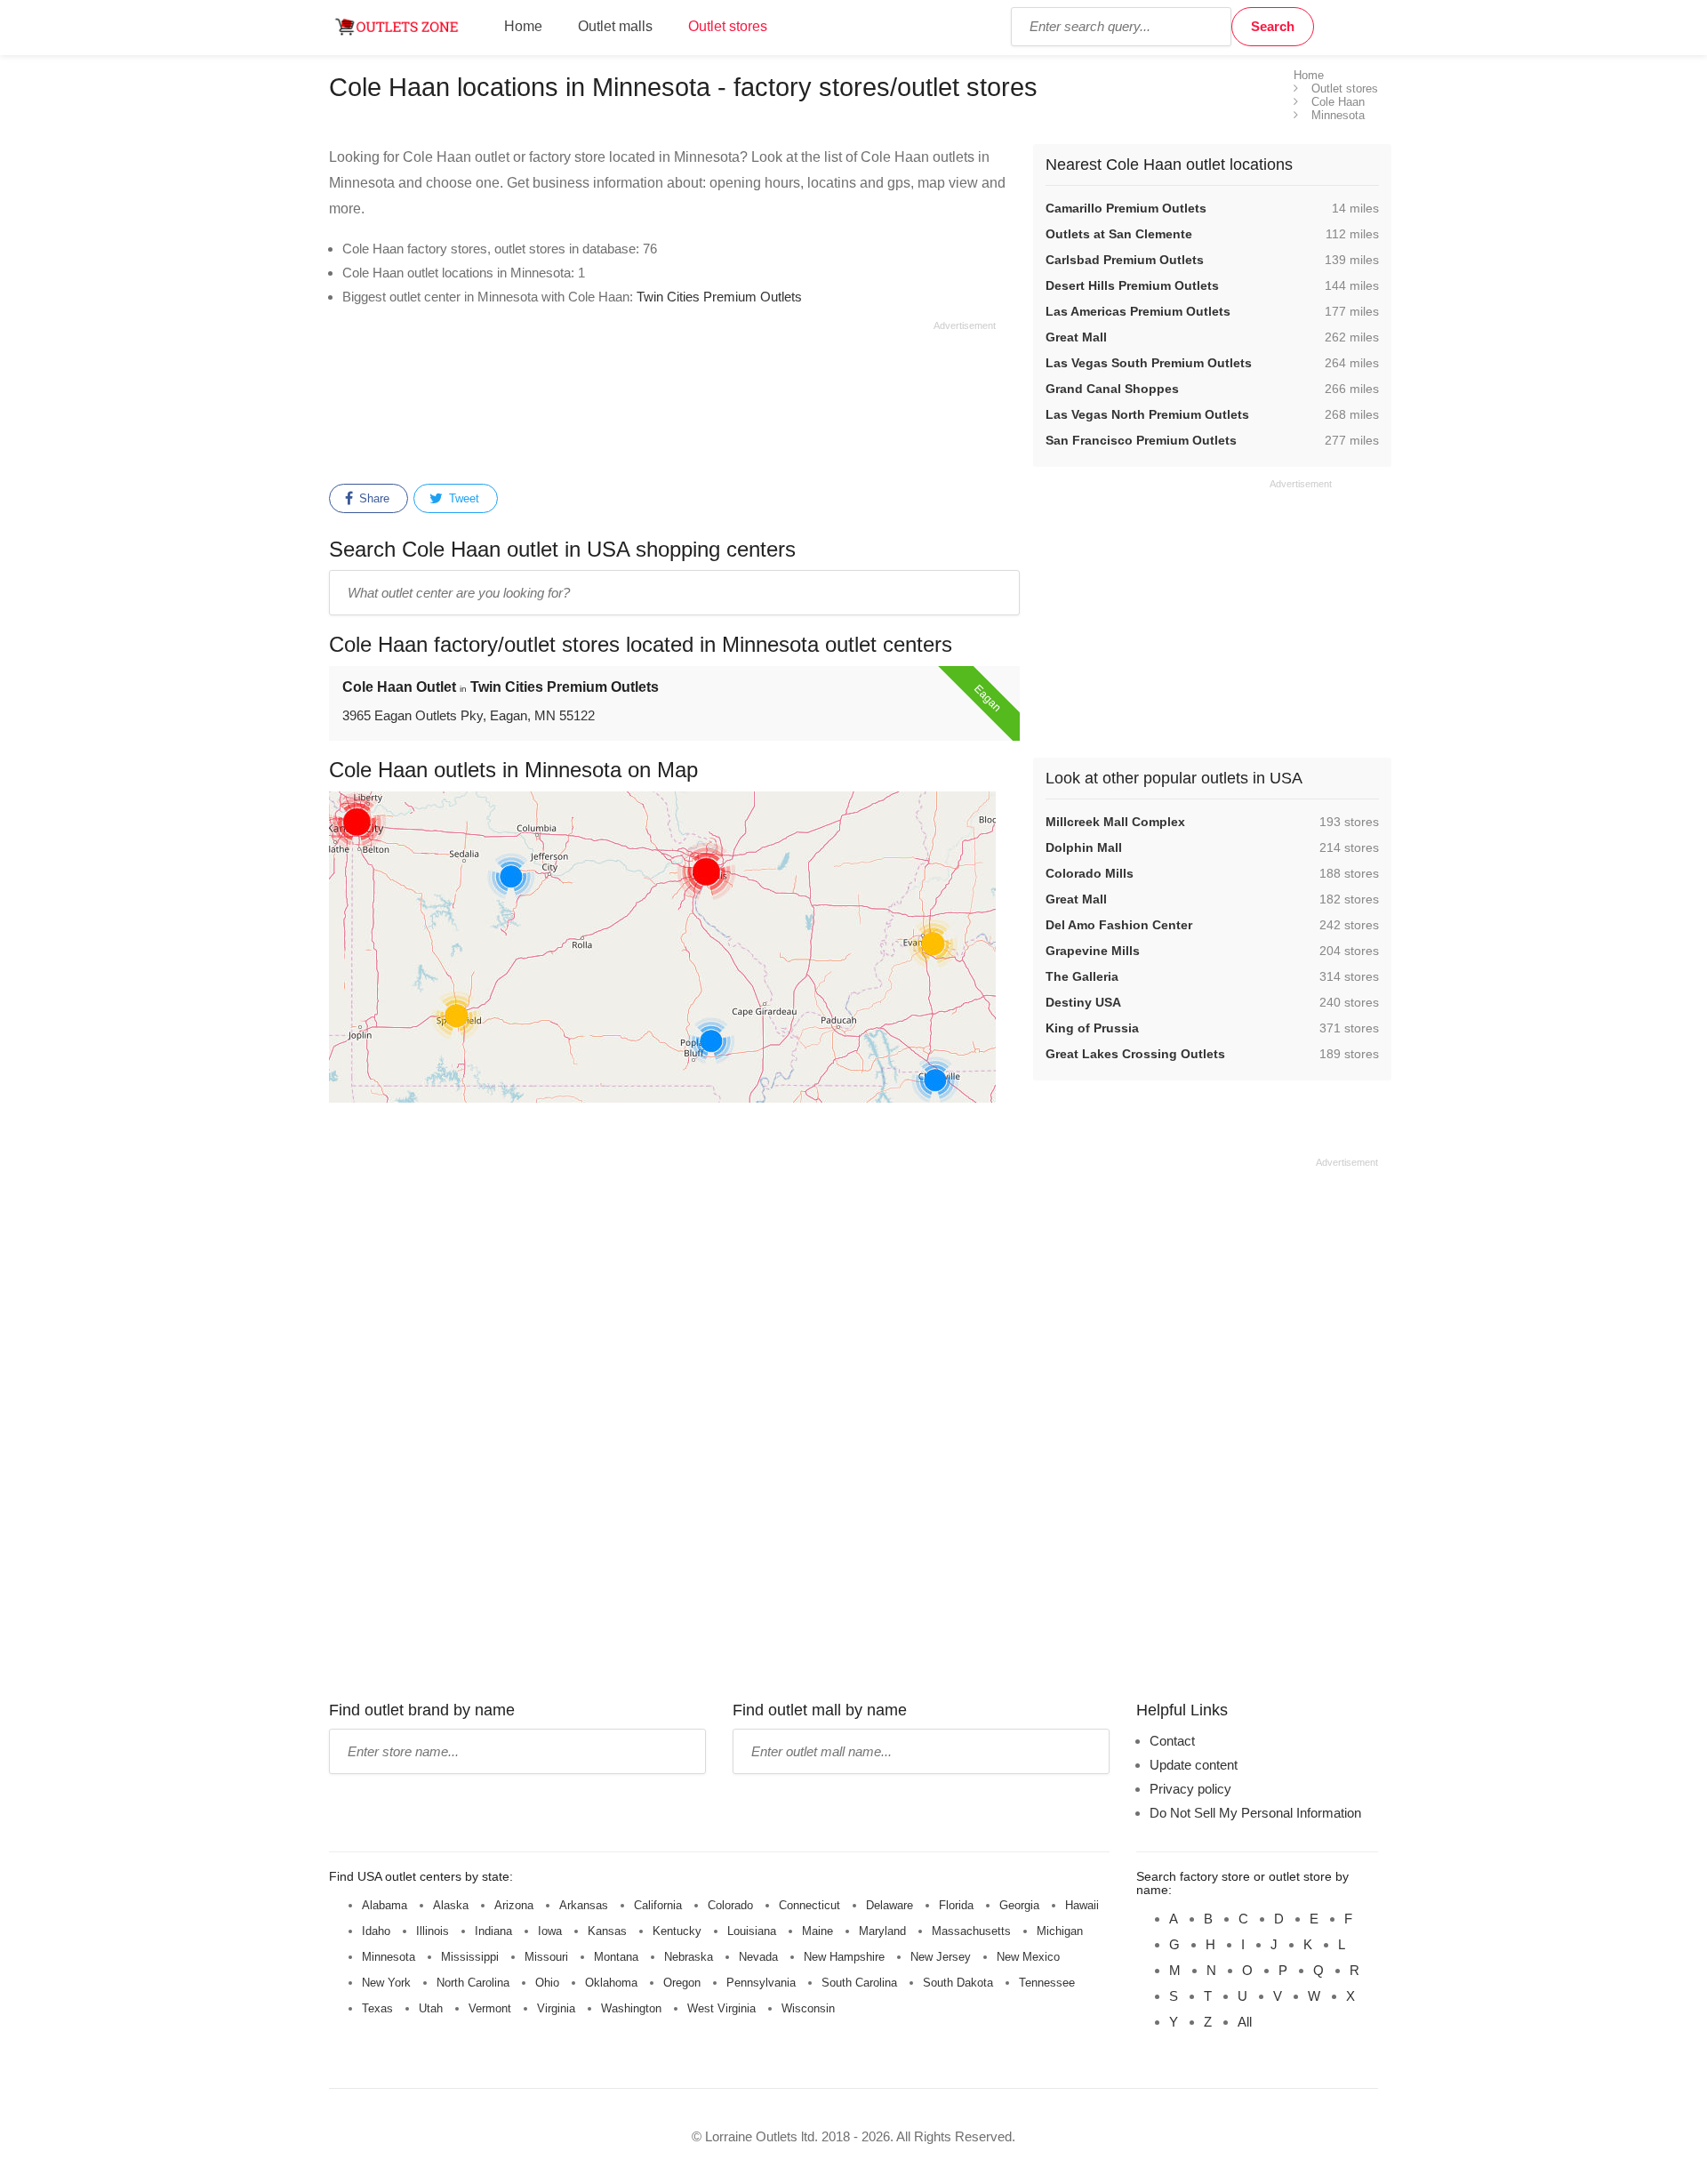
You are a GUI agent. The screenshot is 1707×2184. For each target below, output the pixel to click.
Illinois (433, 1931)
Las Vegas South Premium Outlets (1149, 363)
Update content (1194, 1765)
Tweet (462, 498)
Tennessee (1047, 1983)
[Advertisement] (662, 399)
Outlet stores (728, 26)
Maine (817, 1931)
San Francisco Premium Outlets (1141, 440)
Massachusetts (971, 1931)
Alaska (451, 1905)
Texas (377, 2008)
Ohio (547, 1983)
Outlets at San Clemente (1119, 234)
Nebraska (689, 1957)
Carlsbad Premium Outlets (1125, 260)
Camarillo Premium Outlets (1126, 208)
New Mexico (1028, 1957)
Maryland (882, 1931)
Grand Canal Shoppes (1112, 389)
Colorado (730, 1905)
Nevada (758, 1957)
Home (523, 26)
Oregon (682, 1983)
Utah (431, 2008)
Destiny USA (1083, 1002)
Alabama (385, 1905)
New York (386, 1983)
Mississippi (470, 1957)
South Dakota (958, 1983)
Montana (616, 1957)
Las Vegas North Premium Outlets (1147, 414)
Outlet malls (615, 26)
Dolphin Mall (1084, 847)
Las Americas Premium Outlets (1138, 311)
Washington (631, 2008)
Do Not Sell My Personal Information (1255, 1813)
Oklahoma (611, 1983)
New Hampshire (844, 1957)
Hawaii (1082, 1905)
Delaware (890, 1905)
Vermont (490, 2008)
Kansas (607, 1931)
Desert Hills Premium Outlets (1132, 285)
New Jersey (941, 1957)
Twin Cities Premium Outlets (719, 297)
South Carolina (859, 1983)
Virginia (556, 2008)
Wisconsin (808, 2008)
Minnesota (389, 1957)
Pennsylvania (761, 1983)
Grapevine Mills (1093, 951)
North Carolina (473, 1983)
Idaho (376, 1931)
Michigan (1060, 1931)
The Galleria (1082, 976)
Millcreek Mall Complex (1115, 822)
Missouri (546, 1957)
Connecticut (809, 1905)
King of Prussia (1092, 1028)
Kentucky (677, 1931)
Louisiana (752, 1931)
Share (373, 498)
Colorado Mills (1090, 873)
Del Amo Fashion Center (1119, 925)
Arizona (514, 1905)
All (1245, 2022)
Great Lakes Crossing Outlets (1135, 1054)
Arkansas (584, 1905)
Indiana (493, 1931)
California (658, 1905)
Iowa (550, 1931)
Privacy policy (1190, 1789)
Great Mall (1076, 337)
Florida (956, 1905)
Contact (1172, 1741)
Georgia (1019, 1905)
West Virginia (721, 2008)
